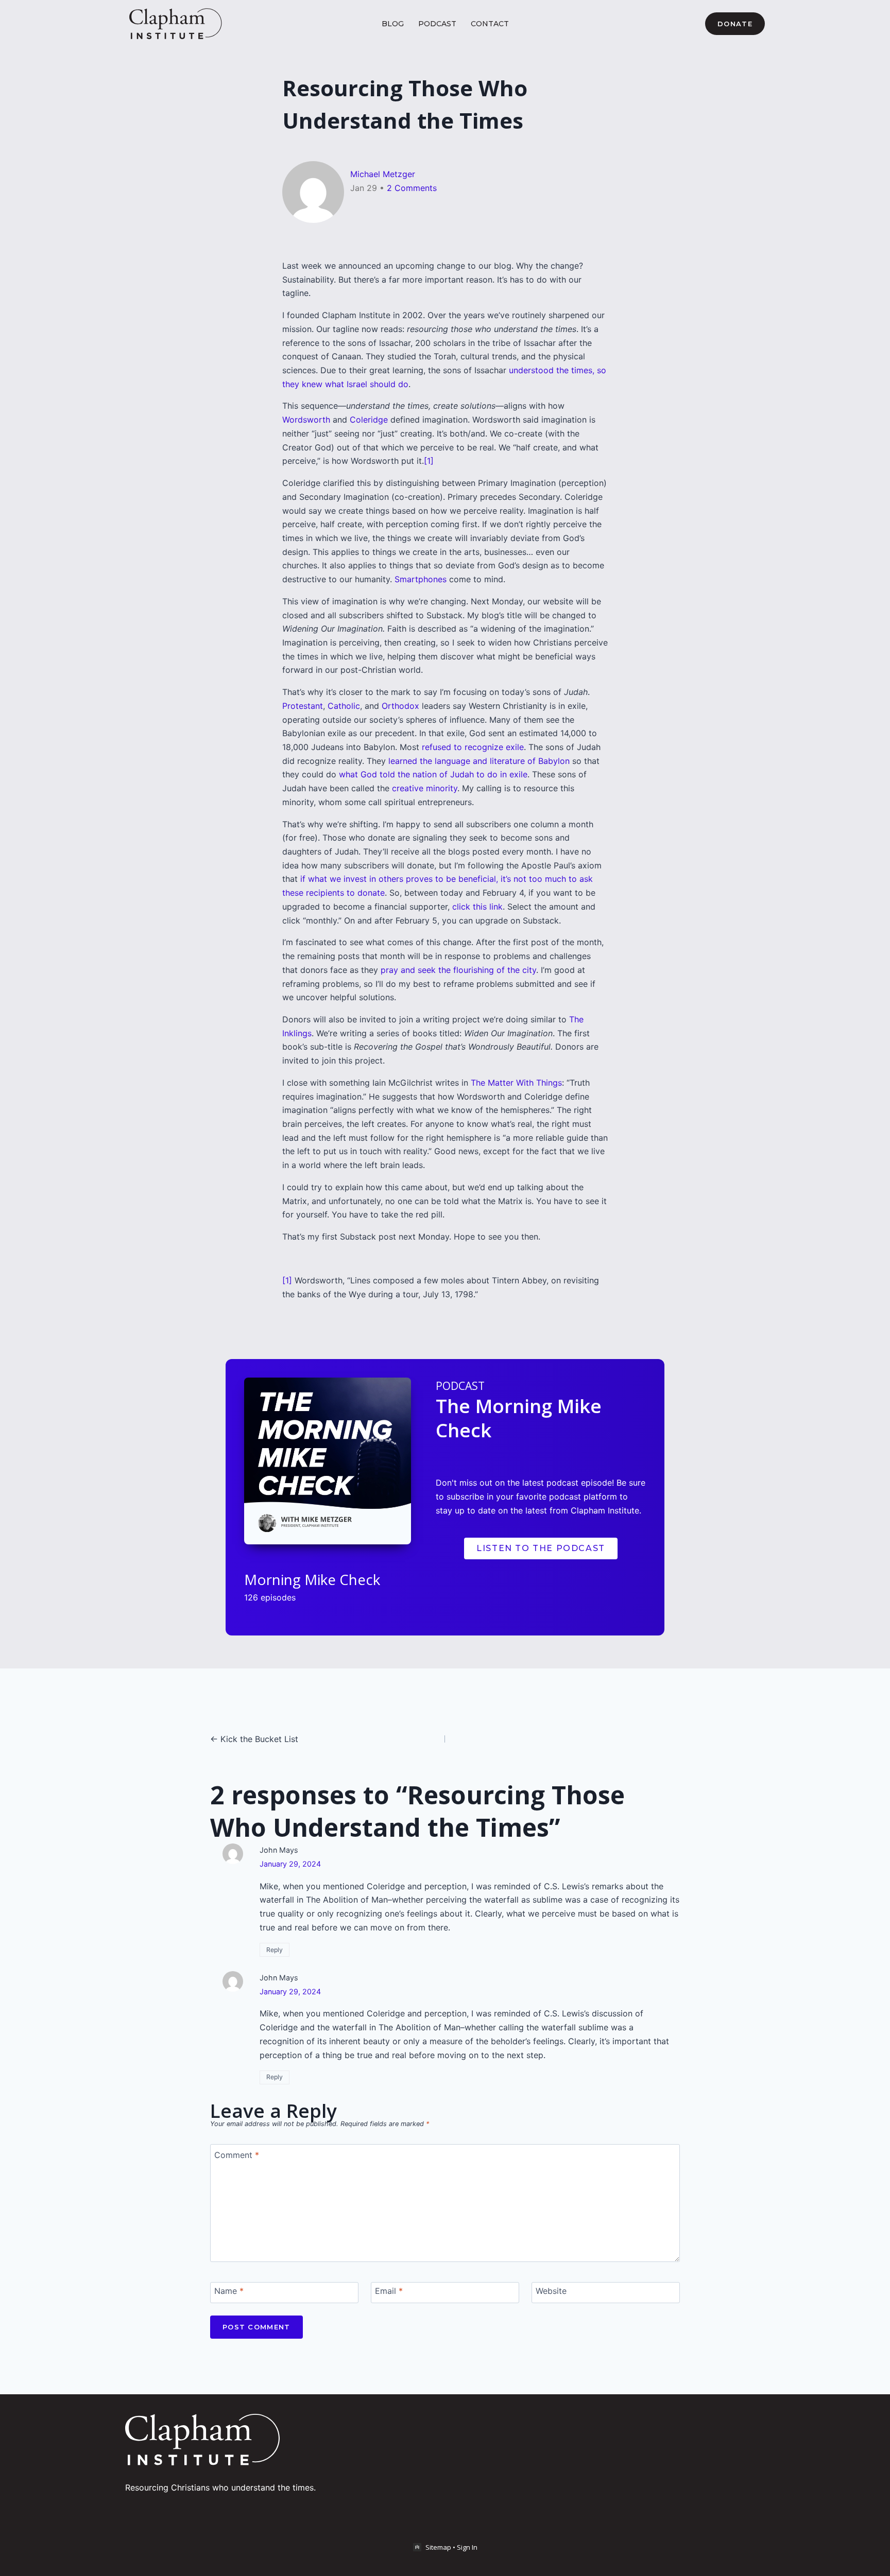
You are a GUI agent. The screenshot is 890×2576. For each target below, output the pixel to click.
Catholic (344, 706)
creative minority (425, 788)
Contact (490, 24)
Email (389, 2290)
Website (551, 2290)
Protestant (303, 706)
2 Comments (412, 188)
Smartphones (421, 579)
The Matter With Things (516, 1083)
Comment (237, 2154)
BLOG (393, 24)
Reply (275, 1950)
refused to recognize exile (473, 747)
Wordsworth (306, 420)
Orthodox (400, 706)
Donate (735, 24)
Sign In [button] (467, 2547)
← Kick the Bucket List (254, 1739)
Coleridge (369, 420)
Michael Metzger (383, 174)
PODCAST (437, 24)
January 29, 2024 (290, 1864)
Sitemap (438, 2547)
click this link (477, 907)
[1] (429, 461)
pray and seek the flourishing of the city (458, 970)
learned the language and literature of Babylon (479, 761)
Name (229, 2290)
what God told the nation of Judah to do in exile (433, 774)
